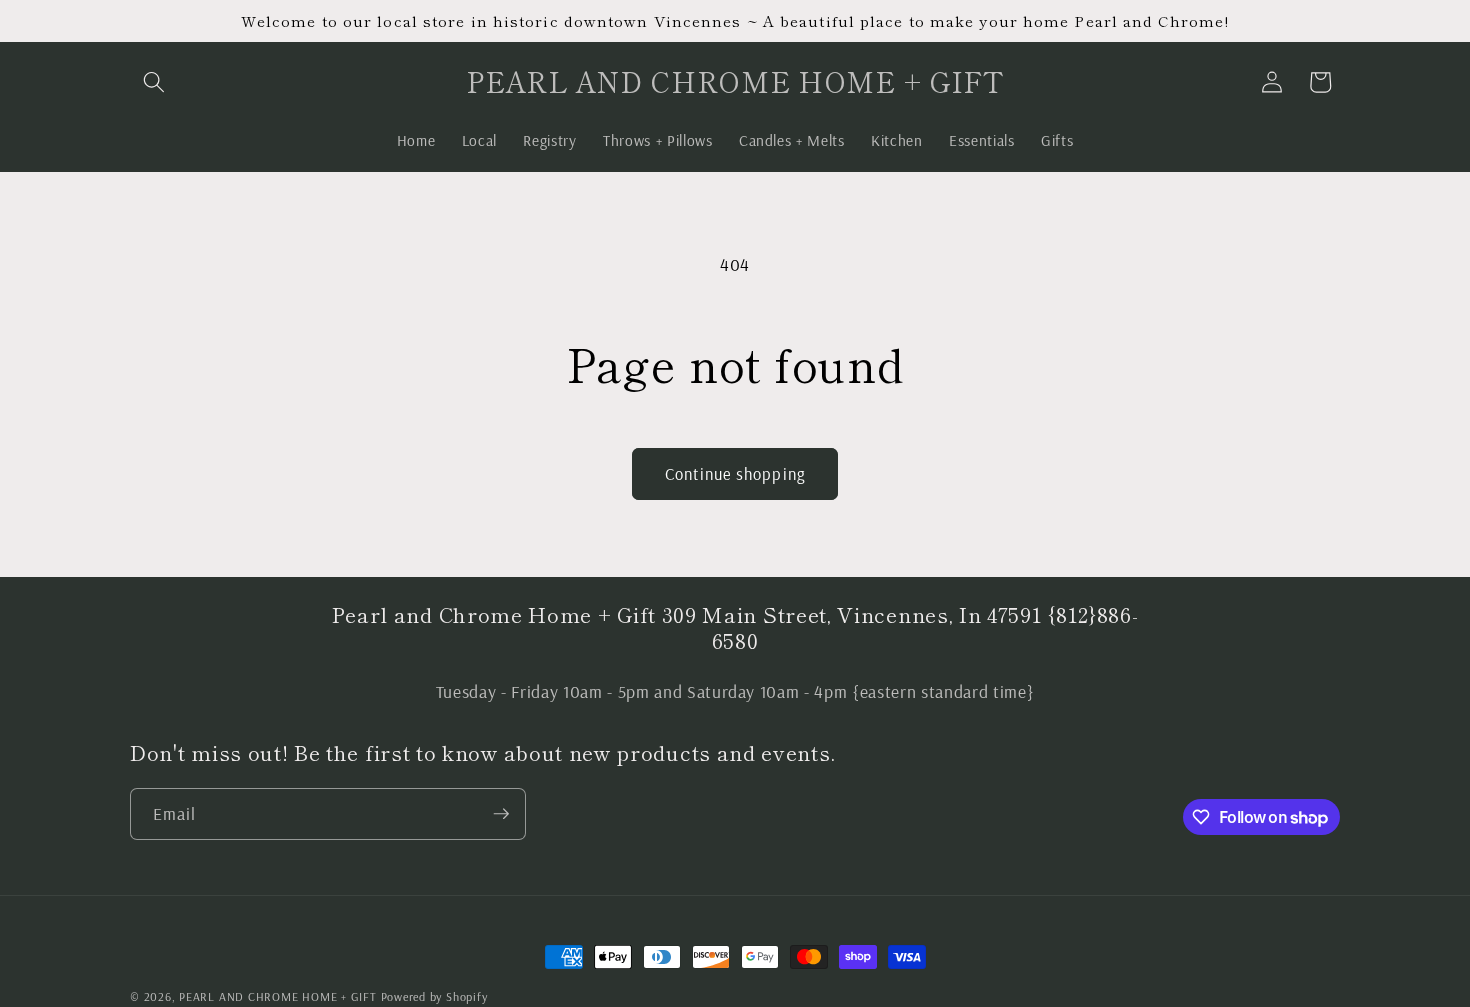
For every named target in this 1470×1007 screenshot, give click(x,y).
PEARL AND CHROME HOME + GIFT (278, 996)
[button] (154, 82)
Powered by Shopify (434, 996)
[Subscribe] (501, 814)
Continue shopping (735, 473)
